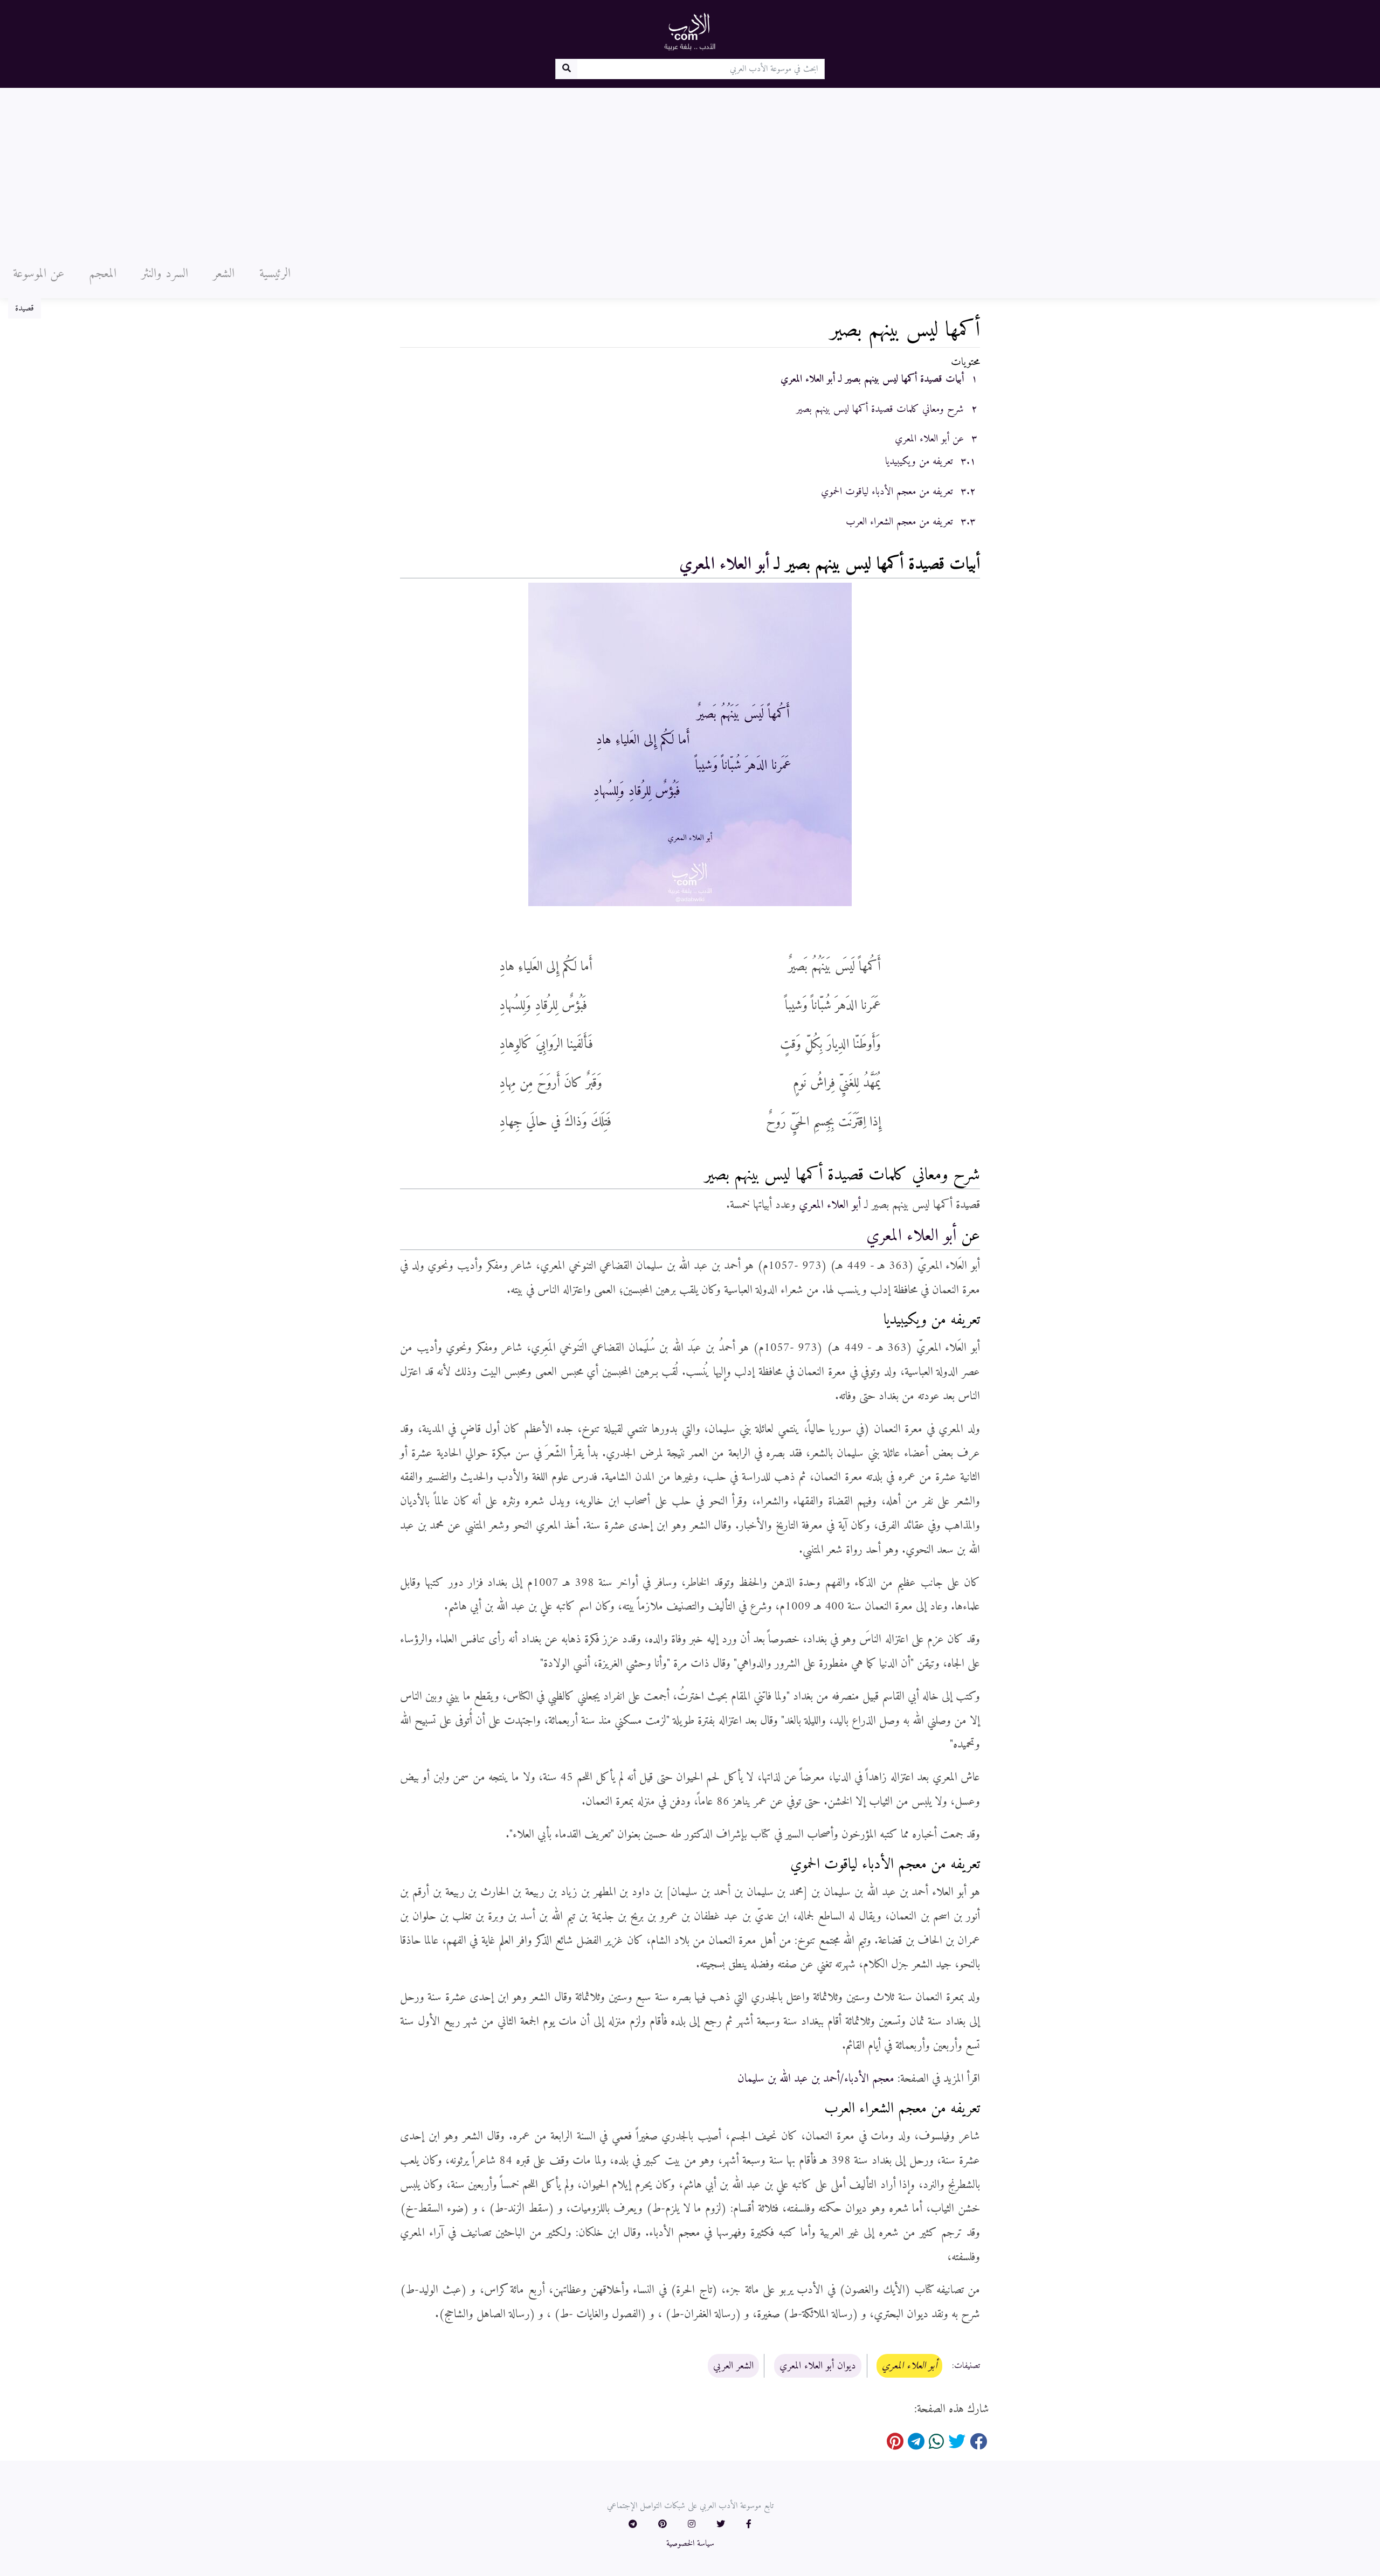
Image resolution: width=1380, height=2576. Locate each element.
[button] (749, 2525)
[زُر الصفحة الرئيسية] (690, 31)
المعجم (103, 274)
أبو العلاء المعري (724, 564)
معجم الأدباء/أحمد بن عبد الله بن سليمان (816, 2079)
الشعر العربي (733, 2366)
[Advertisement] (690, 169)
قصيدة (25, 308)
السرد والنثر (165, 274)
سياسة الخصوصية (690, 2544)
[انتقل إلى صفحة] (566, 69)
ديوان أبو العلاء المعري (818, 2366)
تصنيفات (967, 2366)
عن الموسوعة (39, 274)
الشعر (224, 274)
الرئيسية (275, 274)
